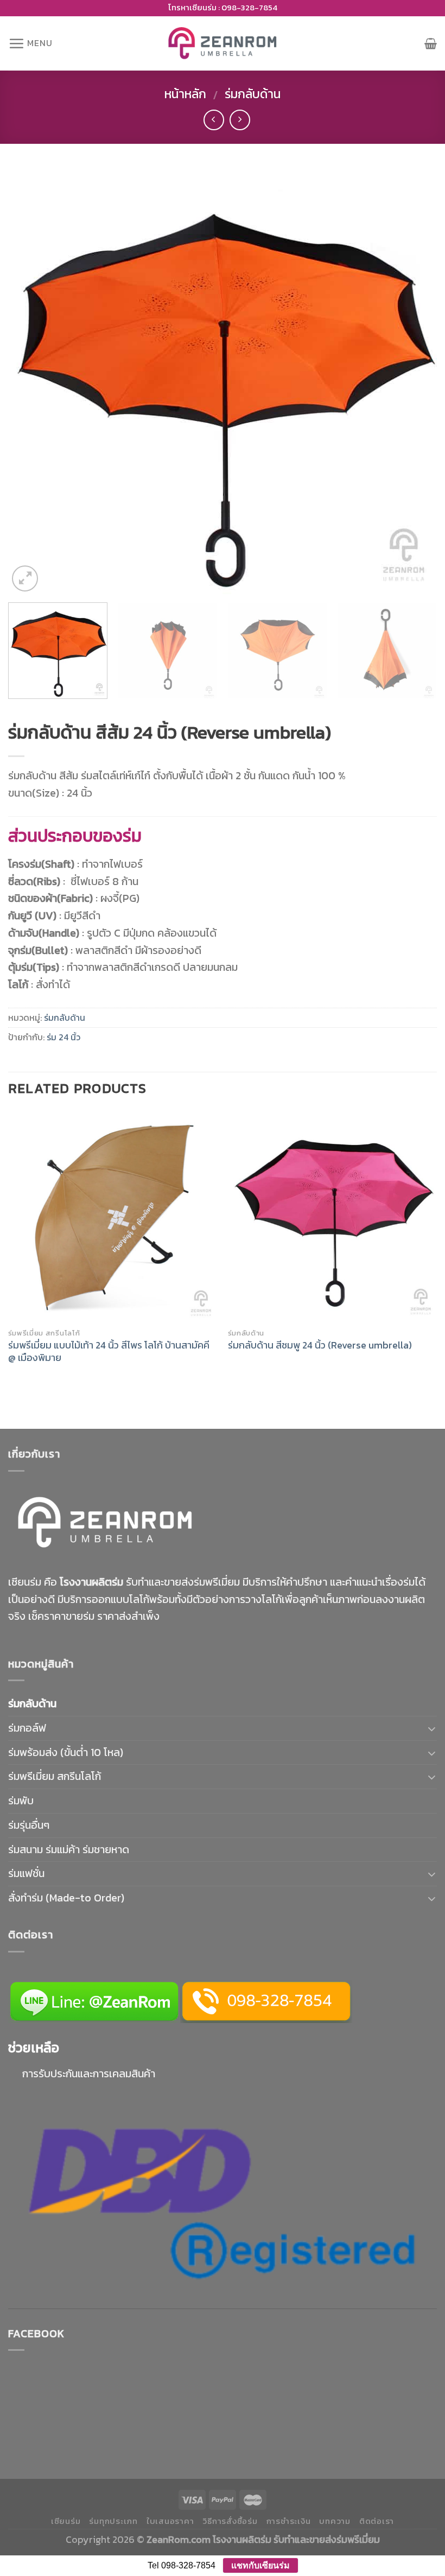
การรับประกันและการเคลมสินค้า (89, 2073)
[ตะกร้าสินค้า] (431, 43)
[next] (415, 380)
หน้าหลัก (185, 94)
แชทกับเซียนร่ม (260, 2565)
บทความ (335, 2521)
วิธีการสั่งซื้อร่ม (230, 2521)
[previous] (30, 380)
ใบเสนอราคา (170, 2521)
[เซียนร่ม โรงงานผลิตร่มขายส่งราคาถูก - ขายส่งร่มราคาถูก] (223, 43)
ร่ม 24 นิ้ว (63, 1037)
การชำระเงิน (289, 2521)
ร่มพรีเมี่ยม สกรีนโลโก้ (55, 1776)
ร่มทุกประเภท (113, 2521)
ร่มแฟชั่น (26, 1873)
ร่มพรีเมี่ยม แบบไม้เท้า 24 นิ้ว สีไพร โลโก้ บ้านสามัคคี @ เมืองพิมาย (109, 1351)
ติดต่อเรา (377, 2521)
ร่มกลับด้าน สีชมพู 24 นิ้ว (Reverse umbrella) (320, 1345)
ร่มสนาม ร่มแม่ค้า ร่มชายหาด (69, 1849)
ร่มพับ (21, 1801)
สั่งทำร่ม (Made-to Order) (66, 1898)
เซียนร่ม (66, 2521)
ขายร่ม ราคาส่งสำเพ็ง (113, 1616)
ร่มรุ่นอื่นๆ (29, 1825)
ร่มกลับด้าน (253, 94)
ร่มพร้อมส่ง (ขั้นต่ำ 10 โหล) (66, 1752)
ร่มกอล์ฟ (27, 1728)
